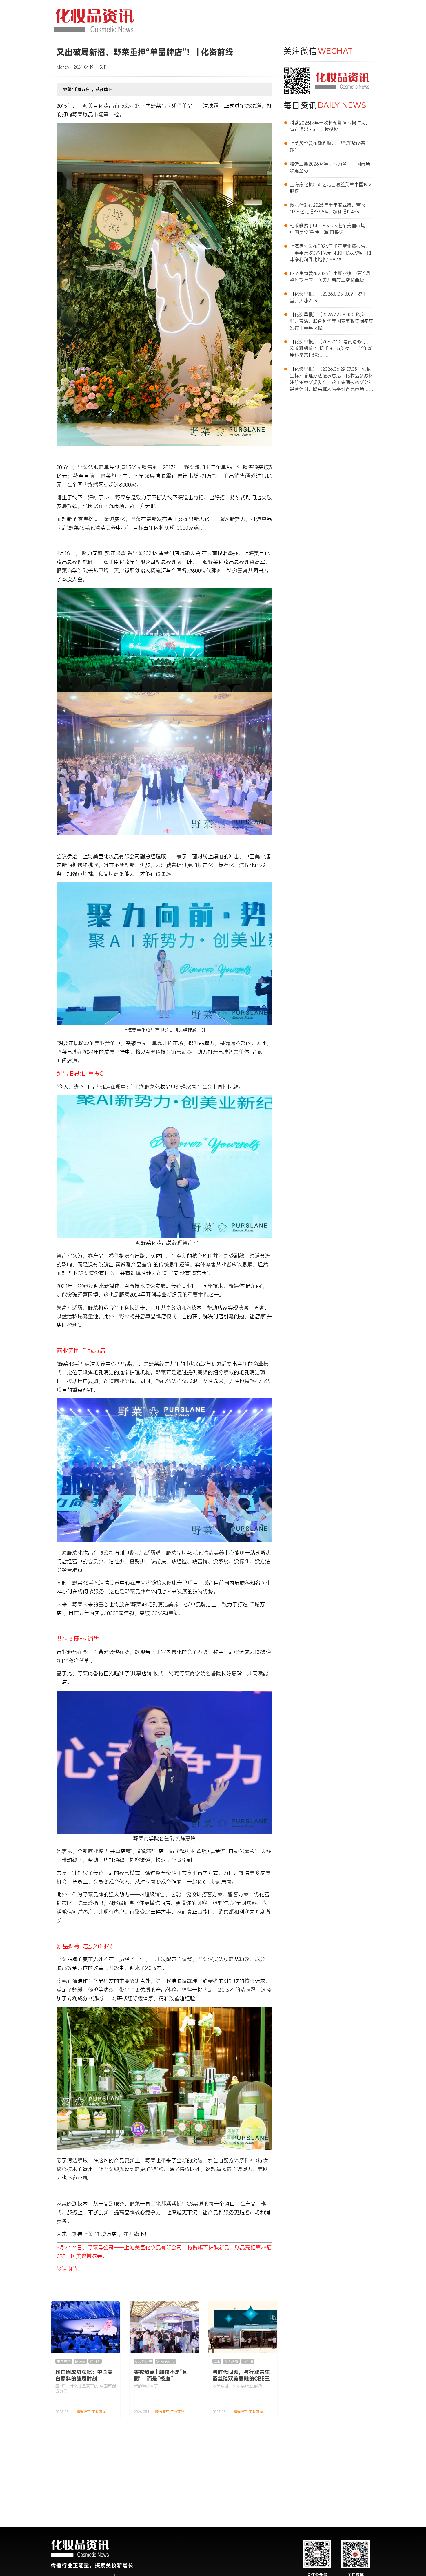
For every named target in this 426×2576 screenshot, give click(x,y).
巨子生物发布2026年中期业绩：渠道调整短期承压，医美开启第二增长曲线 (330, 277)
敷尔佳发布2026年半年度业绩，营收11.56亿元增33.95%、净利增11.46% (328, 208)
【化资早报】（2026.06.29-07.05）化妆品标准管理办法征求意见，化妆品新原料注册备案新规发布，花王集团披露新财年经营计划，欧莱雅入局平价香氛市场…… (332, 379)
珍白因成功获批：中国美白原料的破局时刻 (84, 2375)
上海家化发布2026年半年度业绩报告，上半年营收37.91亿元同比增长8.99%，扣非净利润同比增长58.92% (331, 253)
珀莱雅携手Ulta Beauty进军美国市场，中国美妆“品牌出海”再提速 (330, 229)
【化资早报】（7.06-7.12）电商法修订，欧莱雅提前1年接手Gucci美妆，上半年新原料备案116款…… (331, 348)
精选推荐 (83, 2412)
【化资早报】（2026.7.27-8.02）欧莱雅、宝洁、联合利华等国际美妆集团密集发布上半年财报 (332, 321)
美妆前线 (99, 2412)
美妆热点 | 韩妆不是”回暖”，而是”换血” (161, 2375)
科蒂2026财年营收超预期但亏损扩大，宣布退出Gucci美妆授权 (330, 126)
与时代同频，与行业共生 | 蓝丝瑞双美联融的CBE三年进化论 (243, 2378)
